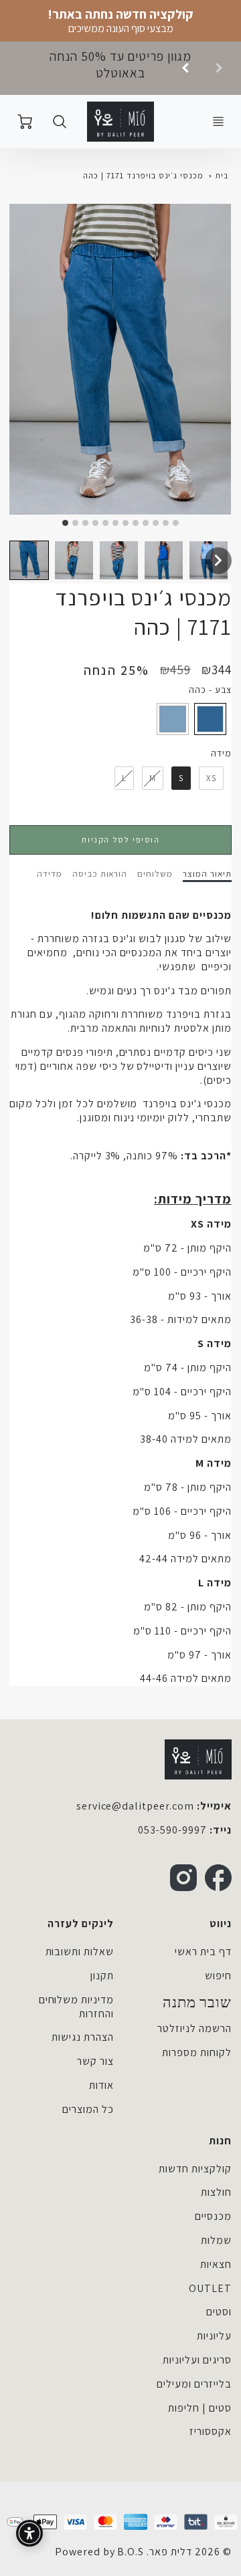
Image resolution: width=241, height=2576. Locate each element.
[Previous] (186, 68)
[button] (29, 560)
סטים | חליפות (199, 2408)
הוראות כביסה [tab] (100, 874)
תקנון (102, 1976)
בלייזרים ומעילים (194, 2384)
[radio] (210, 719)
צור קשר (95, 2061)
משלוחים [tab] (155, 874)
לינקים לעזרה (81, 1923)
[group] (120, 68)
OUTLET (210, 2288)
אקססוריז (211, 2431)
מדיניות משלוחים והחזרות (76, 2007)
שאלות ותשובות (80, 1952)
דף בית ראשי (203, 1952)
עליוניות (214, 2336)
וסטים (219, 2312)
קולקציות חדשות (195, 2169)
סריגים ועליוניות (197, 2360)
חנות (220, 2141)
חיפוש (218, 1976)
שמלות (216, 2240)
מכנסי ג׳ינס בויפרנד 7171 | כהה (143, 175)
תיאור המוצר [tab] (207, 874)
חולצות (216, 2192)
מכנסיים (213, 2216)
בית (222, 175)
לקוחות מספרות (196, 2052)
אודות (101, 2085)
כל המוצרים (88, 2109)
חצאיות (216, 2264)
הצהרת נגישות (83, 2037)
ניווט (221, 1923)
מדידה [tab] (50, 874)
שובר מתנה (197, 2003)
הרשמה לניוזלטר (194, 2028)
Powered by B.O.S (99, 2552)
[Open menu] (218, 122)
